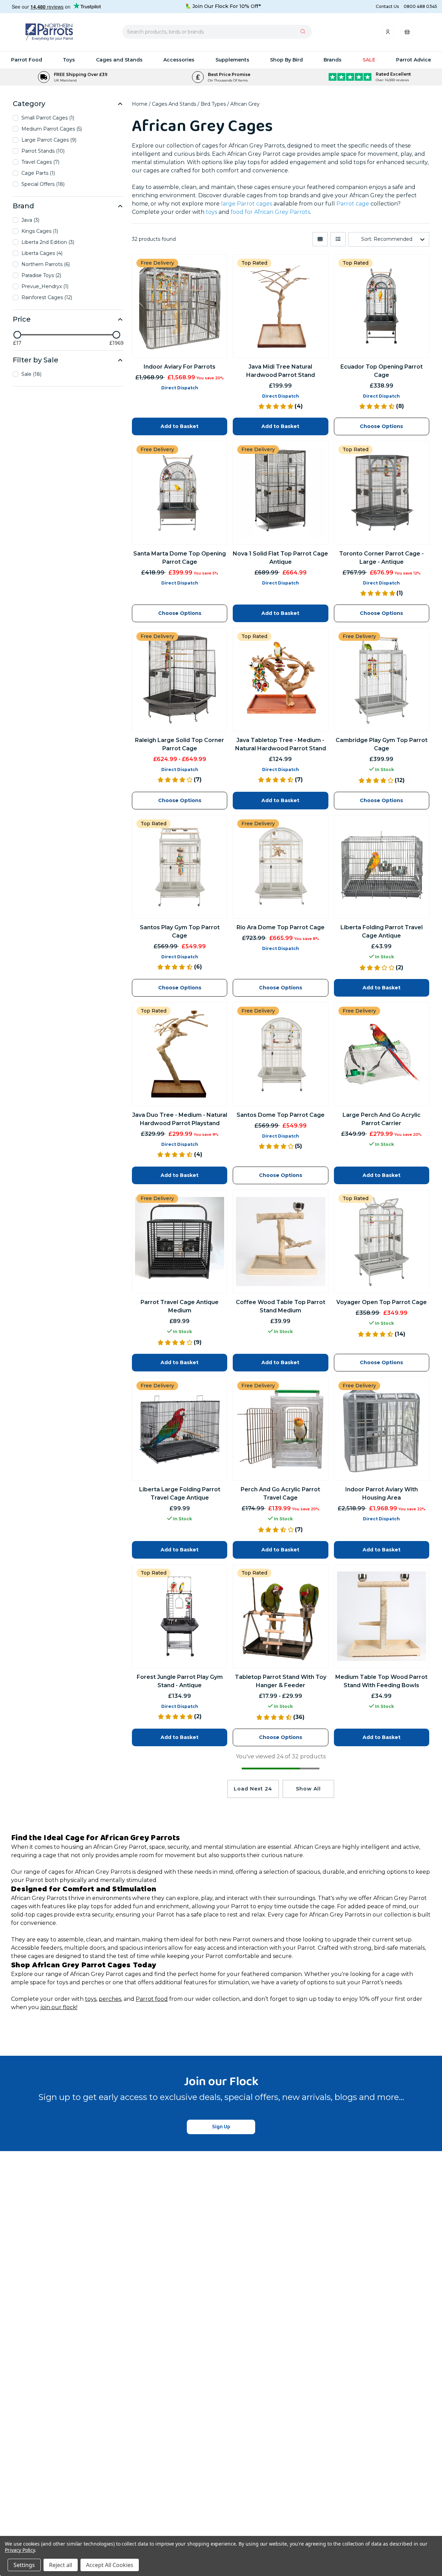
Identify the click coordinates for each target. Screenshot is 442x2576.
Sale (369, 60)
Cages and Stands (119, 60)
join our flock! (59, 2007)
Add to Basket (180, 1737)
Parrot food (152, 1999)
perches (110, 1999)
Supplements (232, 60)
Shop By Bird (286, 60)
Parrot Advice (414, 60)
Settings (24, 2565)
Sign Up (221, 2127)
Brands (333, 60)
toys (91, 1999)
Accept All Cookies (110, 2565)
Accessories (179, 60)
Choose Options (281, 1737)
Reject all (61, 2565)
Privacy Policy (20, 2550)
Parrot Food (27, 60)
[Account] (388, 34)
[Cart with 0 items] (407, 34)
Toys (69, 60)
